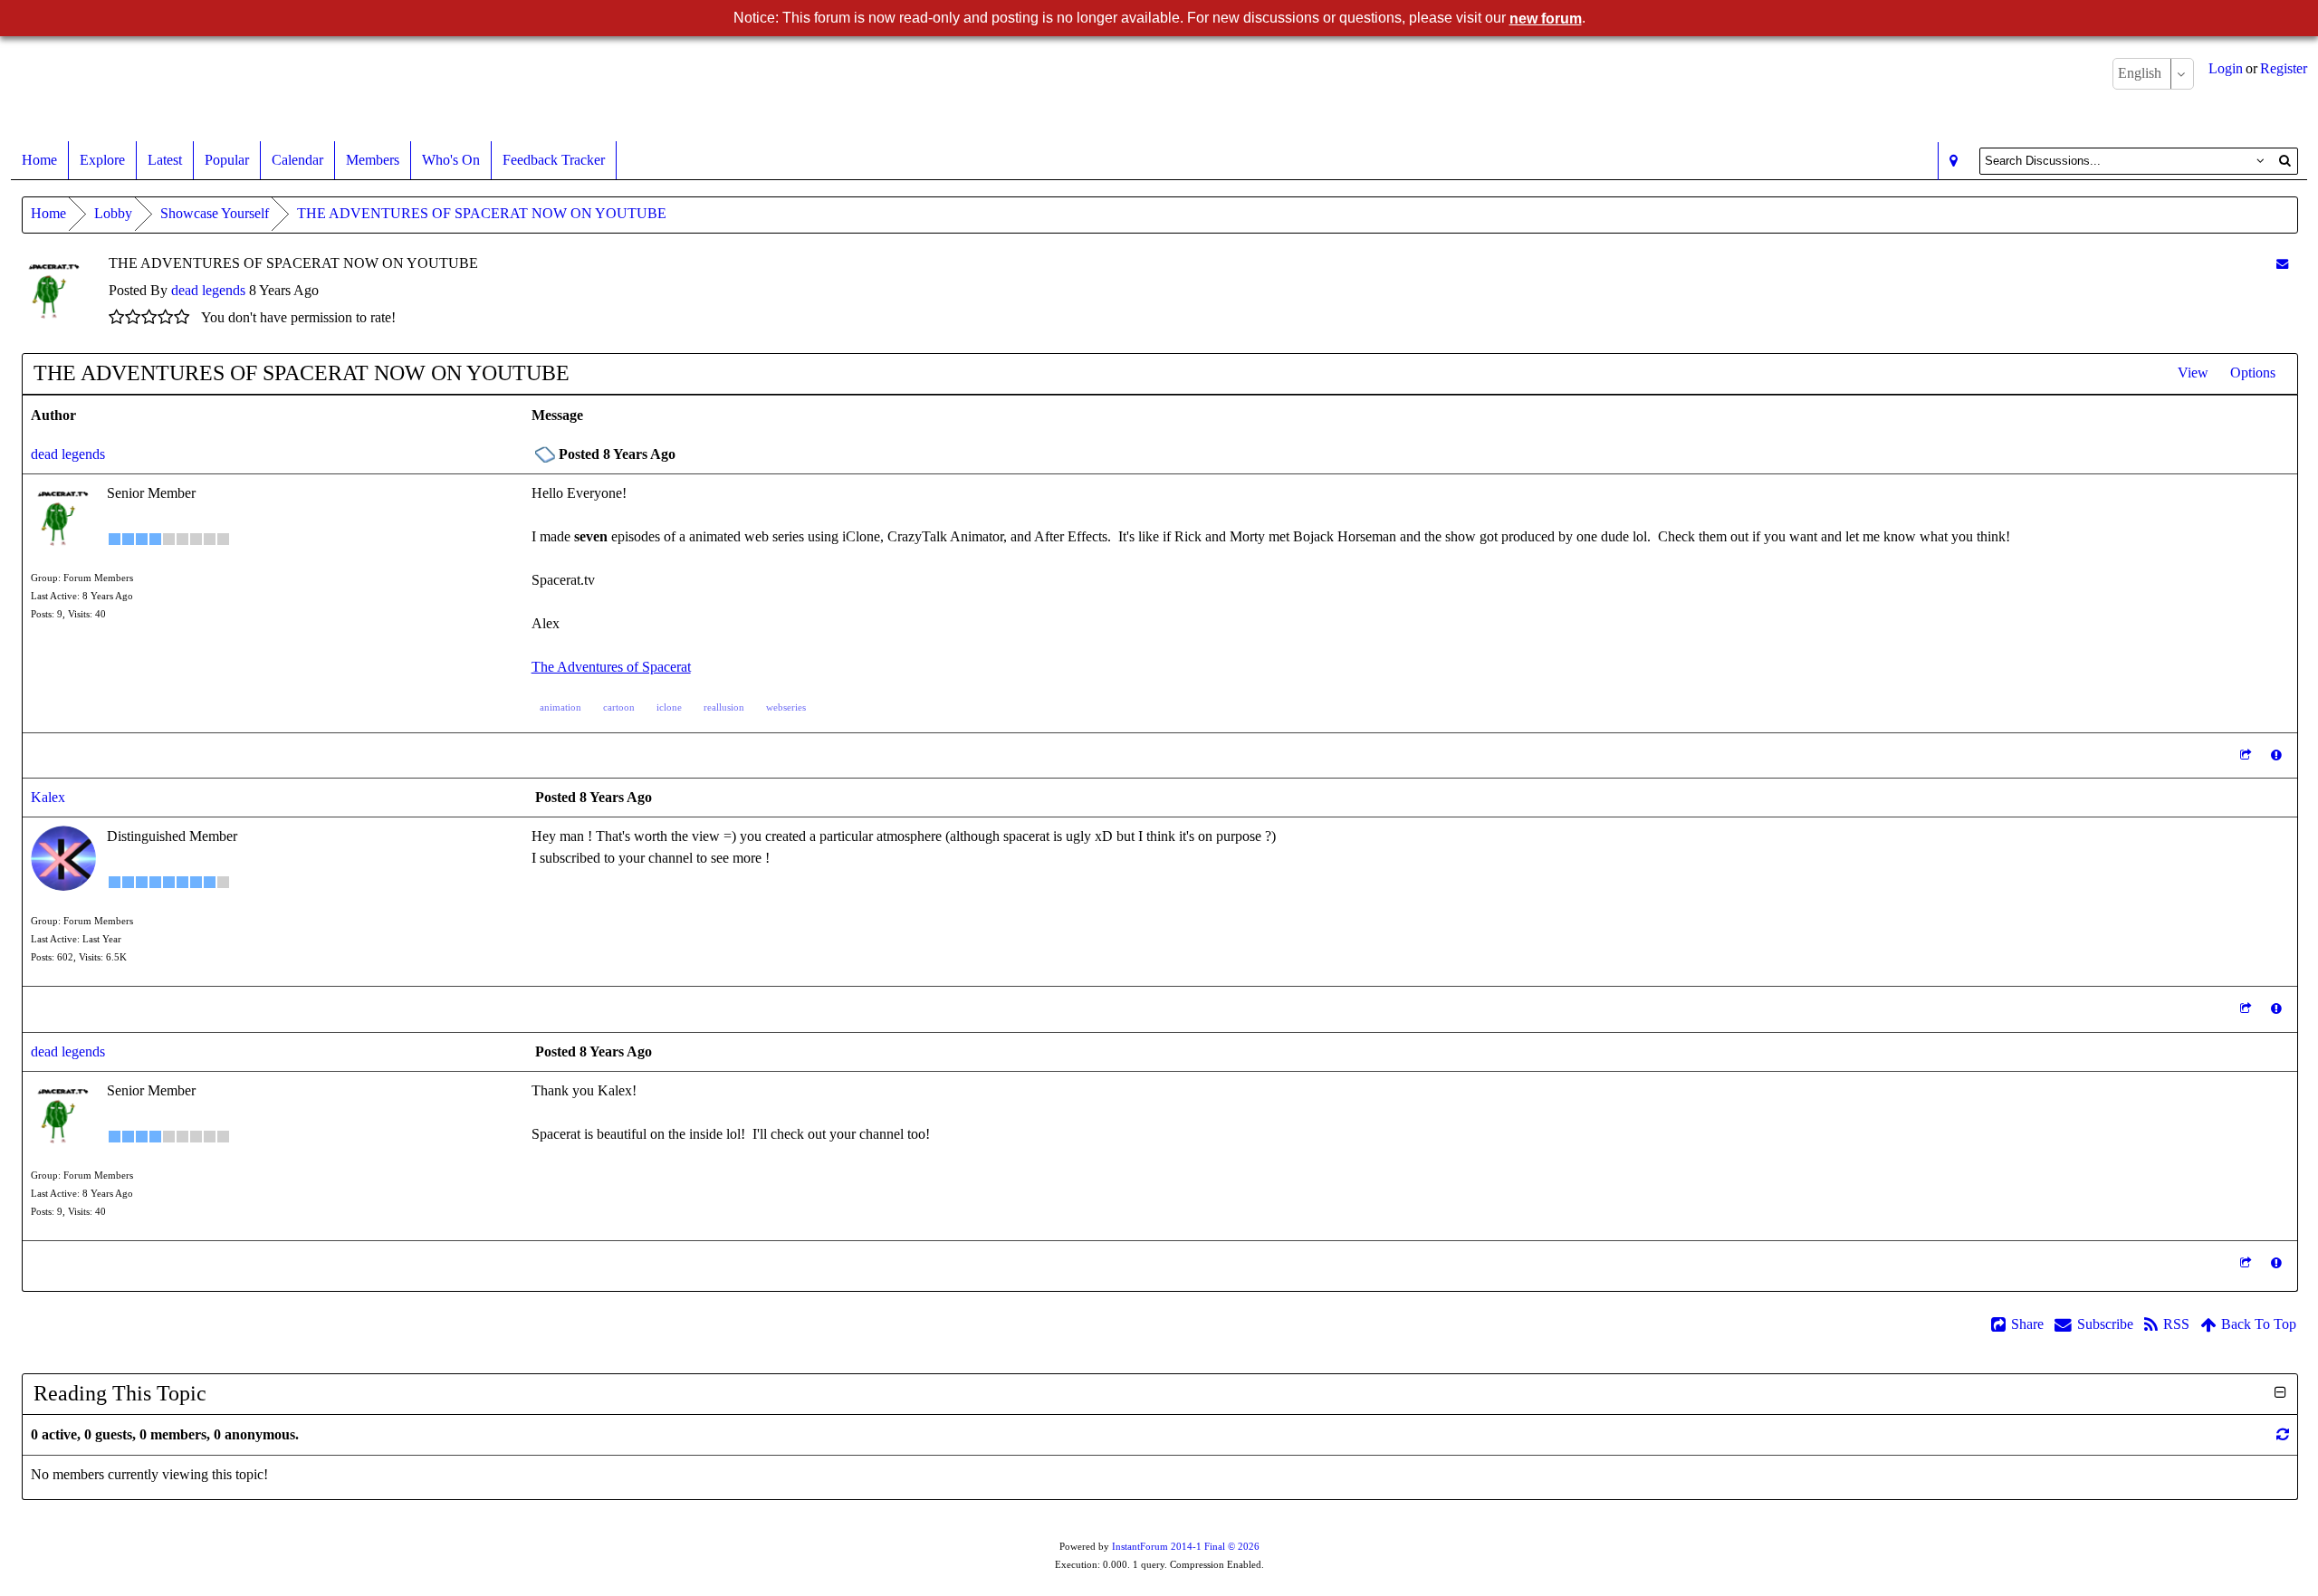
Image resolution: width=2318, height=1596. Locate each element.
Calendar (297, 160)
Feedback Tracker (554, 160)
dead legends (208, 290)
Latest (165, 160)
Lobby (113, 213)
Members (373, 160)
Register (2284, 68)
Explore (102, 160)
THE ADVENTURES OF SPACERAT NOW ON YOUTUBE (482, 213)
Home (39, 160)
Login (2226, 68)
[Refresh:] (2283, 1434)
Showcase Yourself (215, 213)
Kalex (48, 797)
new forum (1546, 19)
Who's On (451, 160)
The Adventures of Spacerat (611, 667)
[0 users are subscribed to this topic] (2282, 264)
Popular (227, 160)
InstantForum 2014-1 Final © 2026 (1186, 1547)
